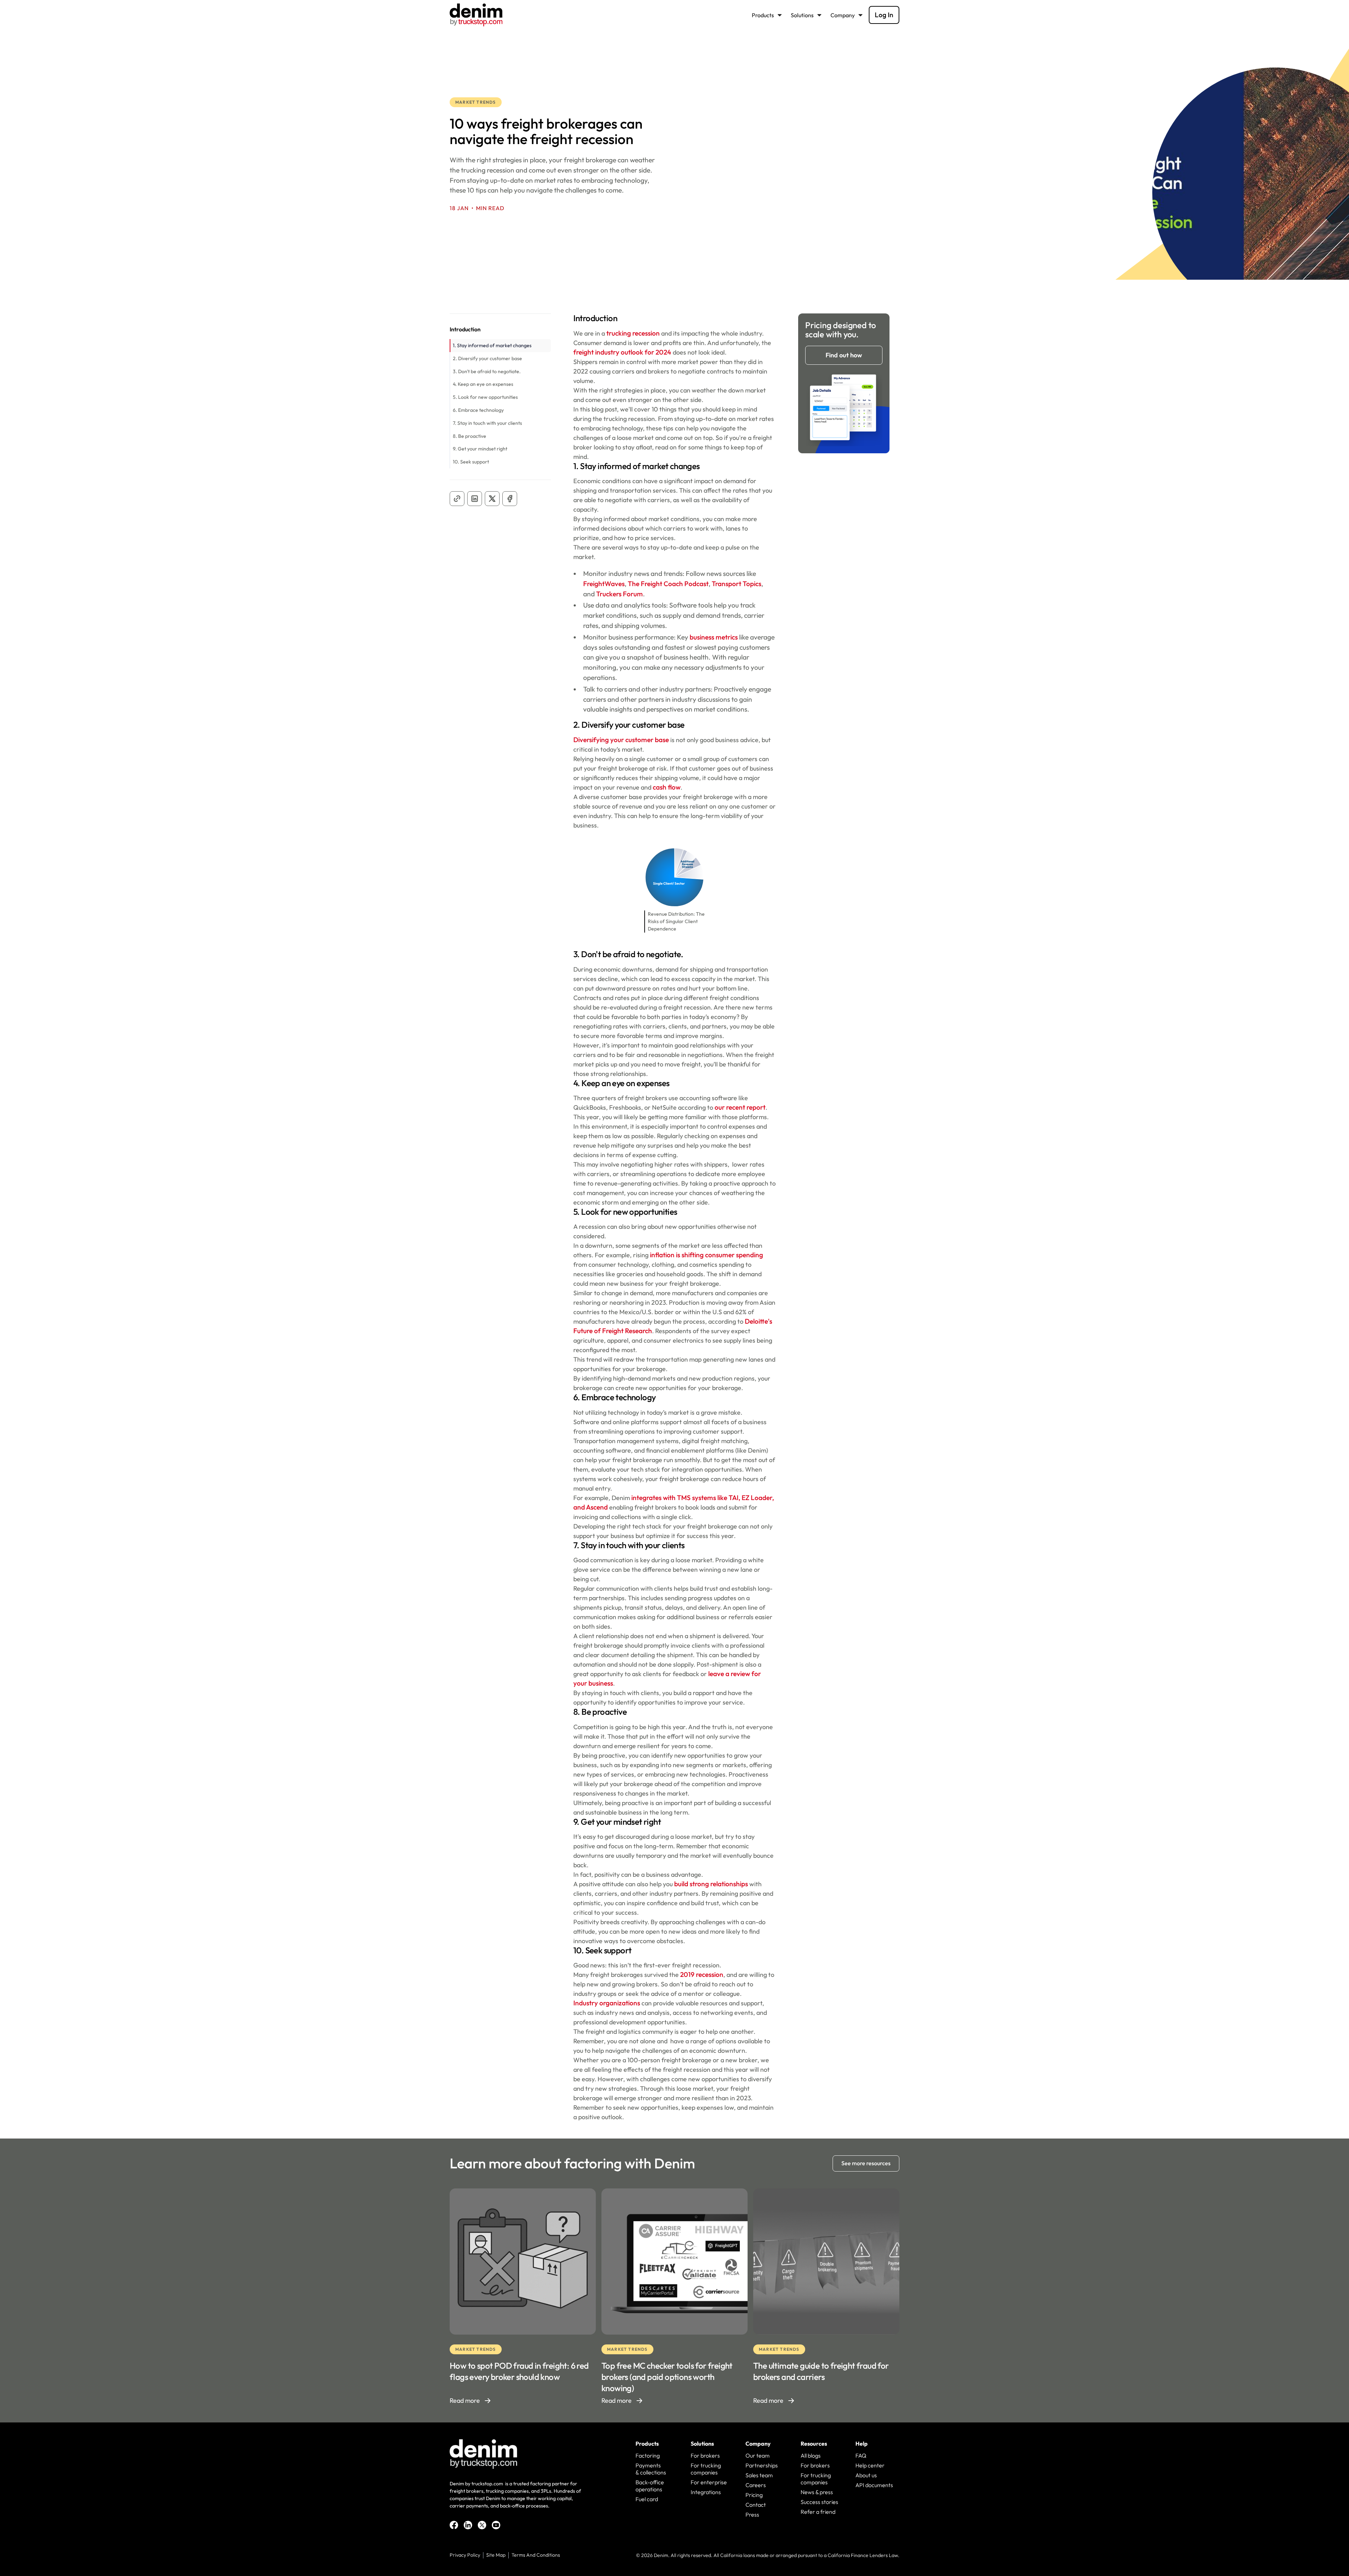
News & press (817, 2492)
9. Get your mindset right (480, 449)
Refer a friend (818, 2512)
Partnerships (762, 2465)
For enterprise (709, 2482)
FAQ (861, 2455)
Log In (884, 15)
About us (866, 2475)
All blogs (811, 2455)
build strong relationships (711, 1884)
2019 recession (702, 1974)
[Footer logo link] (483, 2454)
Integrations (706, 2492)
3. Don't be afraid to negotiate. (487, 371)
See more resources (866, 2163)
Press (752, 2515)
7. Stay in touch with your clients (488, 423)
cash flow (667, 787)
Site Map (496, 2555)
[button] (768, 15)
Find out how (844, 355)
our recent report (740, 1107)
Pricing (754, 2495)
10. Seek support (471, 462)
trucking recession (633, 333)
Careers (756, 2485)
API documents (874, 2485)
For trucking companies (706, 2469)
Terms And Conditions (536, 2555)
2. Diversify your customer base (488, 358)
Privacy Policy (465, 2555)
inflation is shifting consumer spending (706, 1255)
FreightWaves (604, 584)
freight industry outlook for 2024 (622, 352)
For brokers (705, 2455)
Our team (758, 2455)
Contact (756, 2505)
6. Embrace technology (478, 410)
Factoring (648, 2455)
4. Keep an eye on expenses (483, 384)
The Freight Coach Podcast (668, 584)
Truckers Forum (620, 594)
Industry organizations (607, 2003)
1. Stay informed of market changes (493, 345)
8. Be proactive (470, 436)
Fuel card (647, 2499)
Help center (870, 2465)
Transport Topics (737, 584)
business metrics (714, 637)
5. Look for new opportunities (485, 397)
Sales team (759, 2475)
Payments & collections (651, 2469)
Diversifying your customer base (621, 740)
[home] (476, 15)
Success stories (819, 2502)
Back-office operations (650, 2486)
